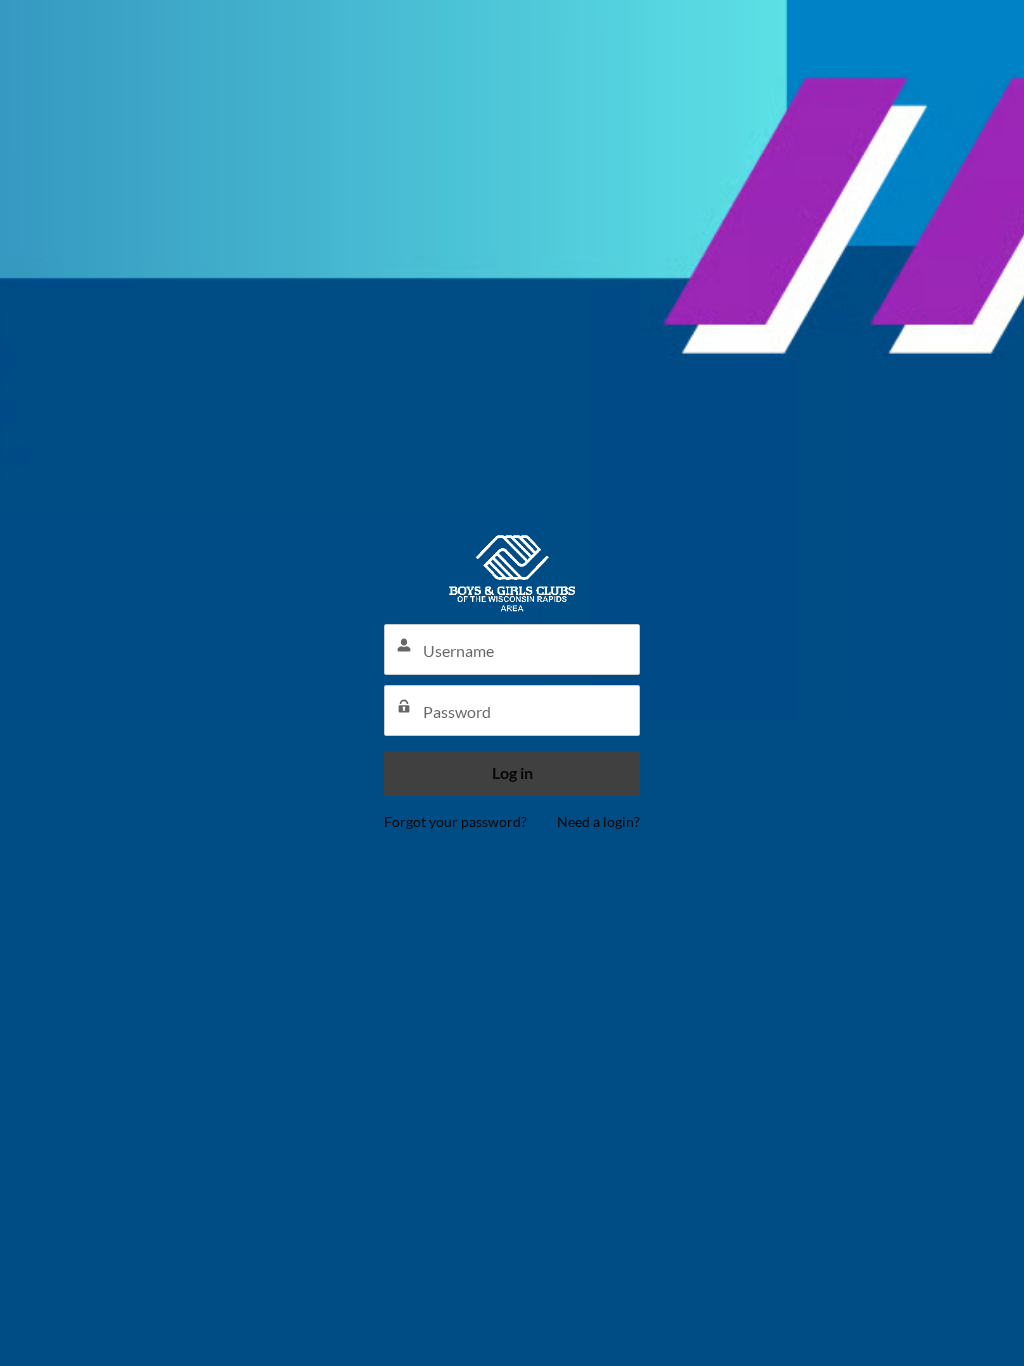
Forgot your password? (455, 821)
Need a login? (598, 821)
